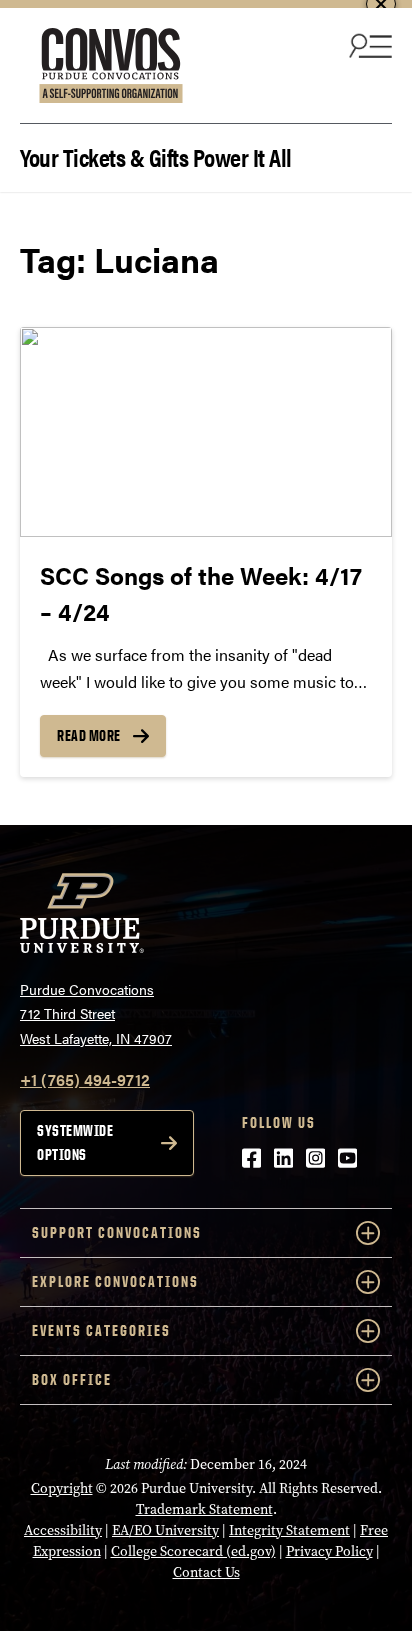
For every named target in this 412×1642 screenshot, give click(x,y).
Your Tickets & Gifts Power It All (156, 155)
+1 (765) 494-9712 (85, 1079)
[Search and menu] (368, 45)
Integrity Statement (289, 1530)
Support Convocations (117, 1232)
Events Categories (101, 1330)
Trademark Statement (204, 1509)
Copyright (62, 1488)
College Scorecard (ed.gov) (193, 1551)
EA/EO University (165, 1530)
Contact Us (206, 1572)
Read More (89, 735)
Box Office (72, 1379)
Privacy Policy (329, 1551)
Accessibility (63, 1530)
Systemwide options (75, 1142)
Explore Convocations (115, 1281)
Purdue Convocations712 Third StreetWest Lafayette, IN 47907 (96, 1013)
